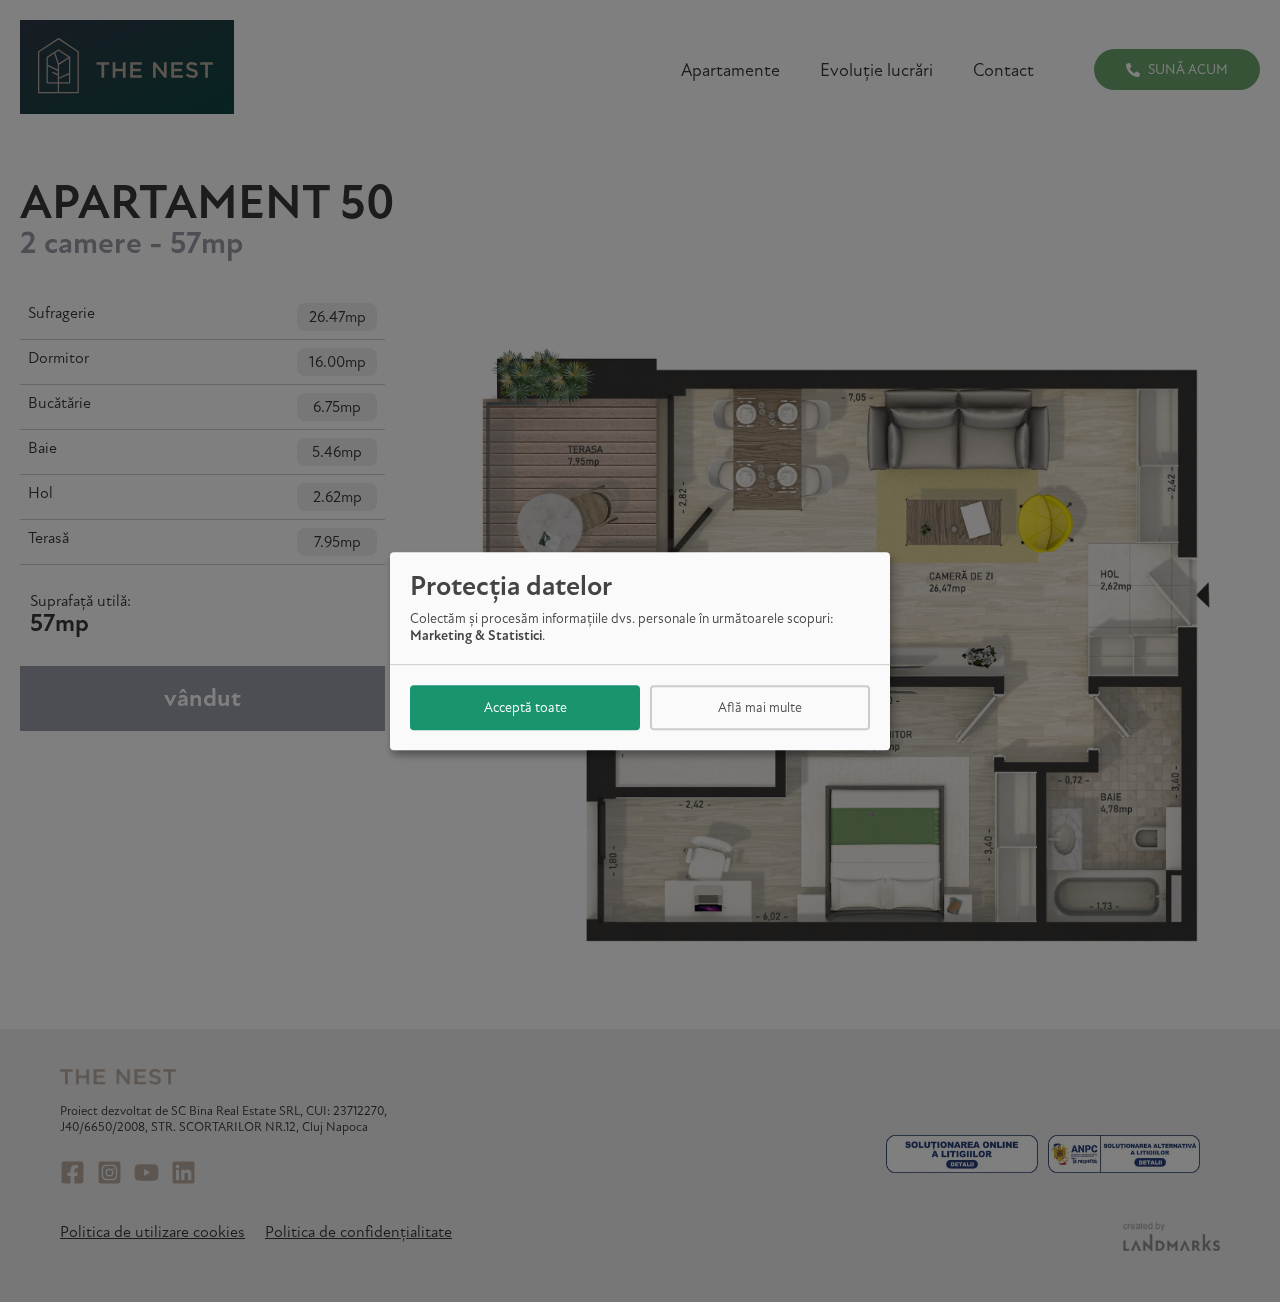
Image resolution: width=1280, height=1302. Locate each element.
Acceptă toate (525, 707)
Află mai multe (760, 707)
